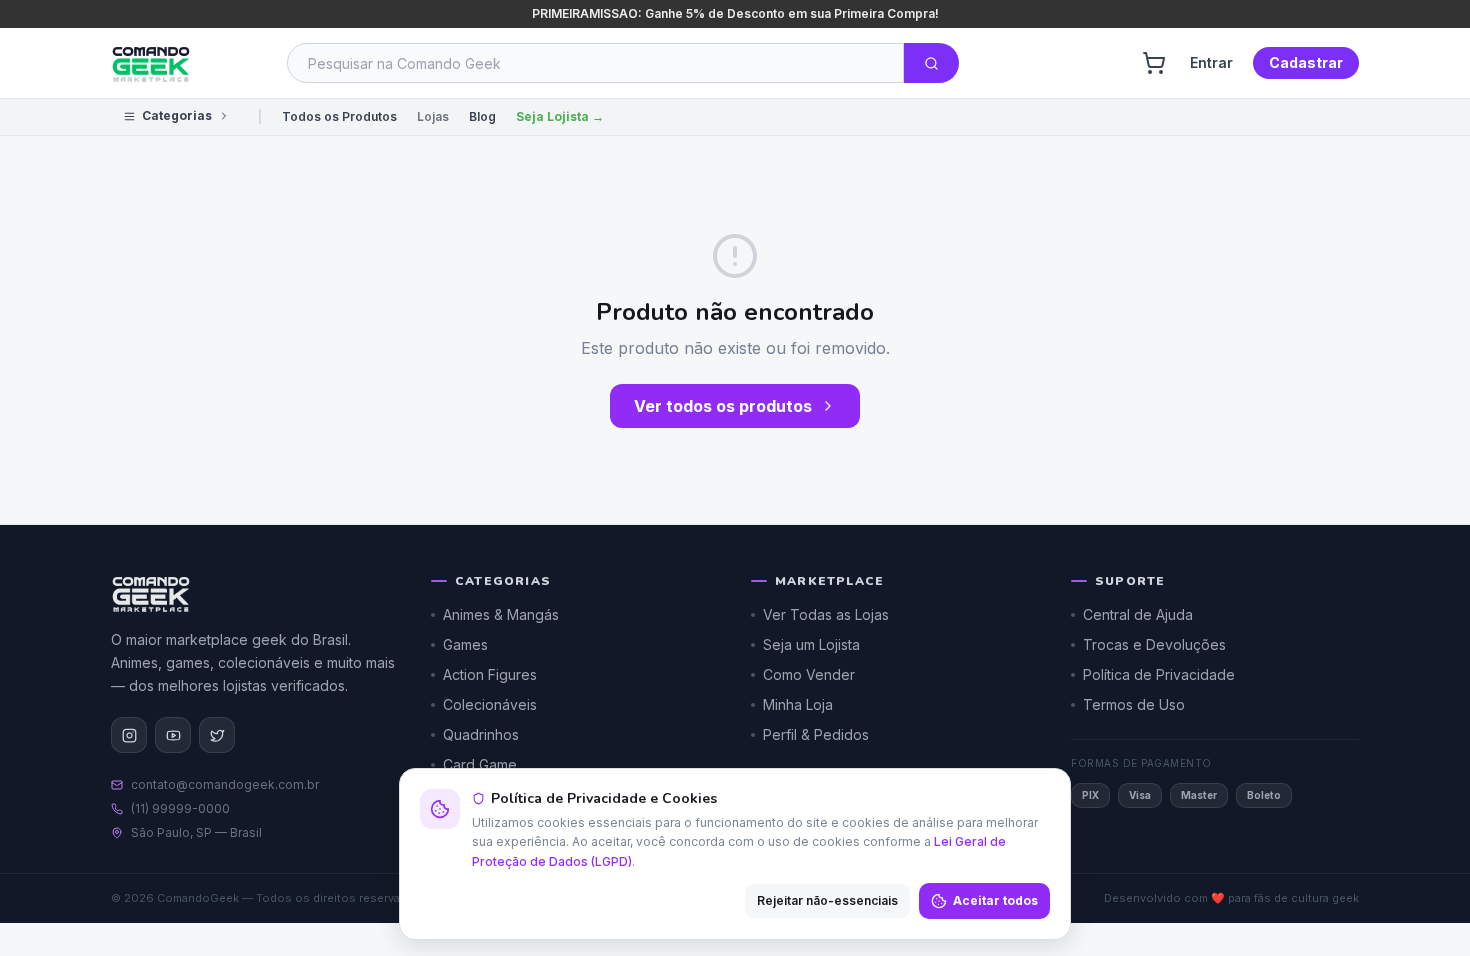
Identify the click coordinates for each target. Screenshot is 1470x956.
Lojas (433, 116)
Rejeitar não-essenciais (827, 900)
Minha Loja (798, 704)
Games (465, 644)
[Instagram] (129, 735)
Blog (482, 116)
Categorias (177, 115)
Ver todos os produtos (723, 406)
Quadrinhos (481, 734)
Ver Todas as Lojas (826, 614)
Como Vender (809, 674)
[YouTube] (173, 735)
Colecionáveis (490, 704)
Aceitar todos (995, 900)
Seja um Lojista (811, 644)
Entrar (1211, 62)
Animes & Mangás (501, 614)
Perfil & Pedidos (816, 734)
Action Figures (490, 674)
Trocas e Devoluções (1154, 644)
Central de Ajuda (1138, 614)
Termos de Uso (1134, 704)
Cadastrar (1306, 62)
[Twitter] (217, 735)
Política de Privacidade (1159, 674)
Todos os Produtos (339, 116)
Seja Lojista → (560, 116)
